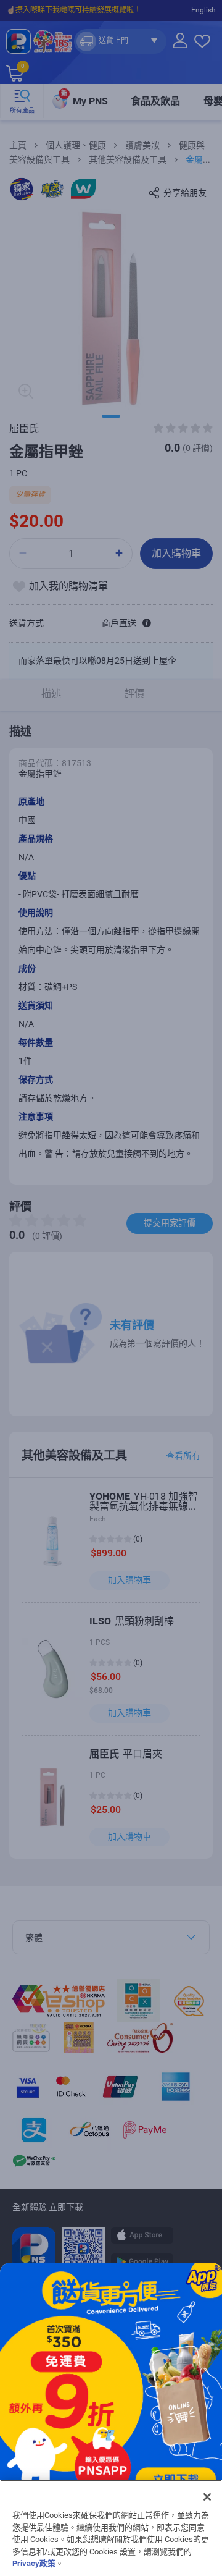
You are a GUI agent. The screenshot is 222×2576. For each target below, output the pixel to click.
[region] (111, 2528)
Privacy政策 (34, 2563)
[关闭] (207, 2497)
